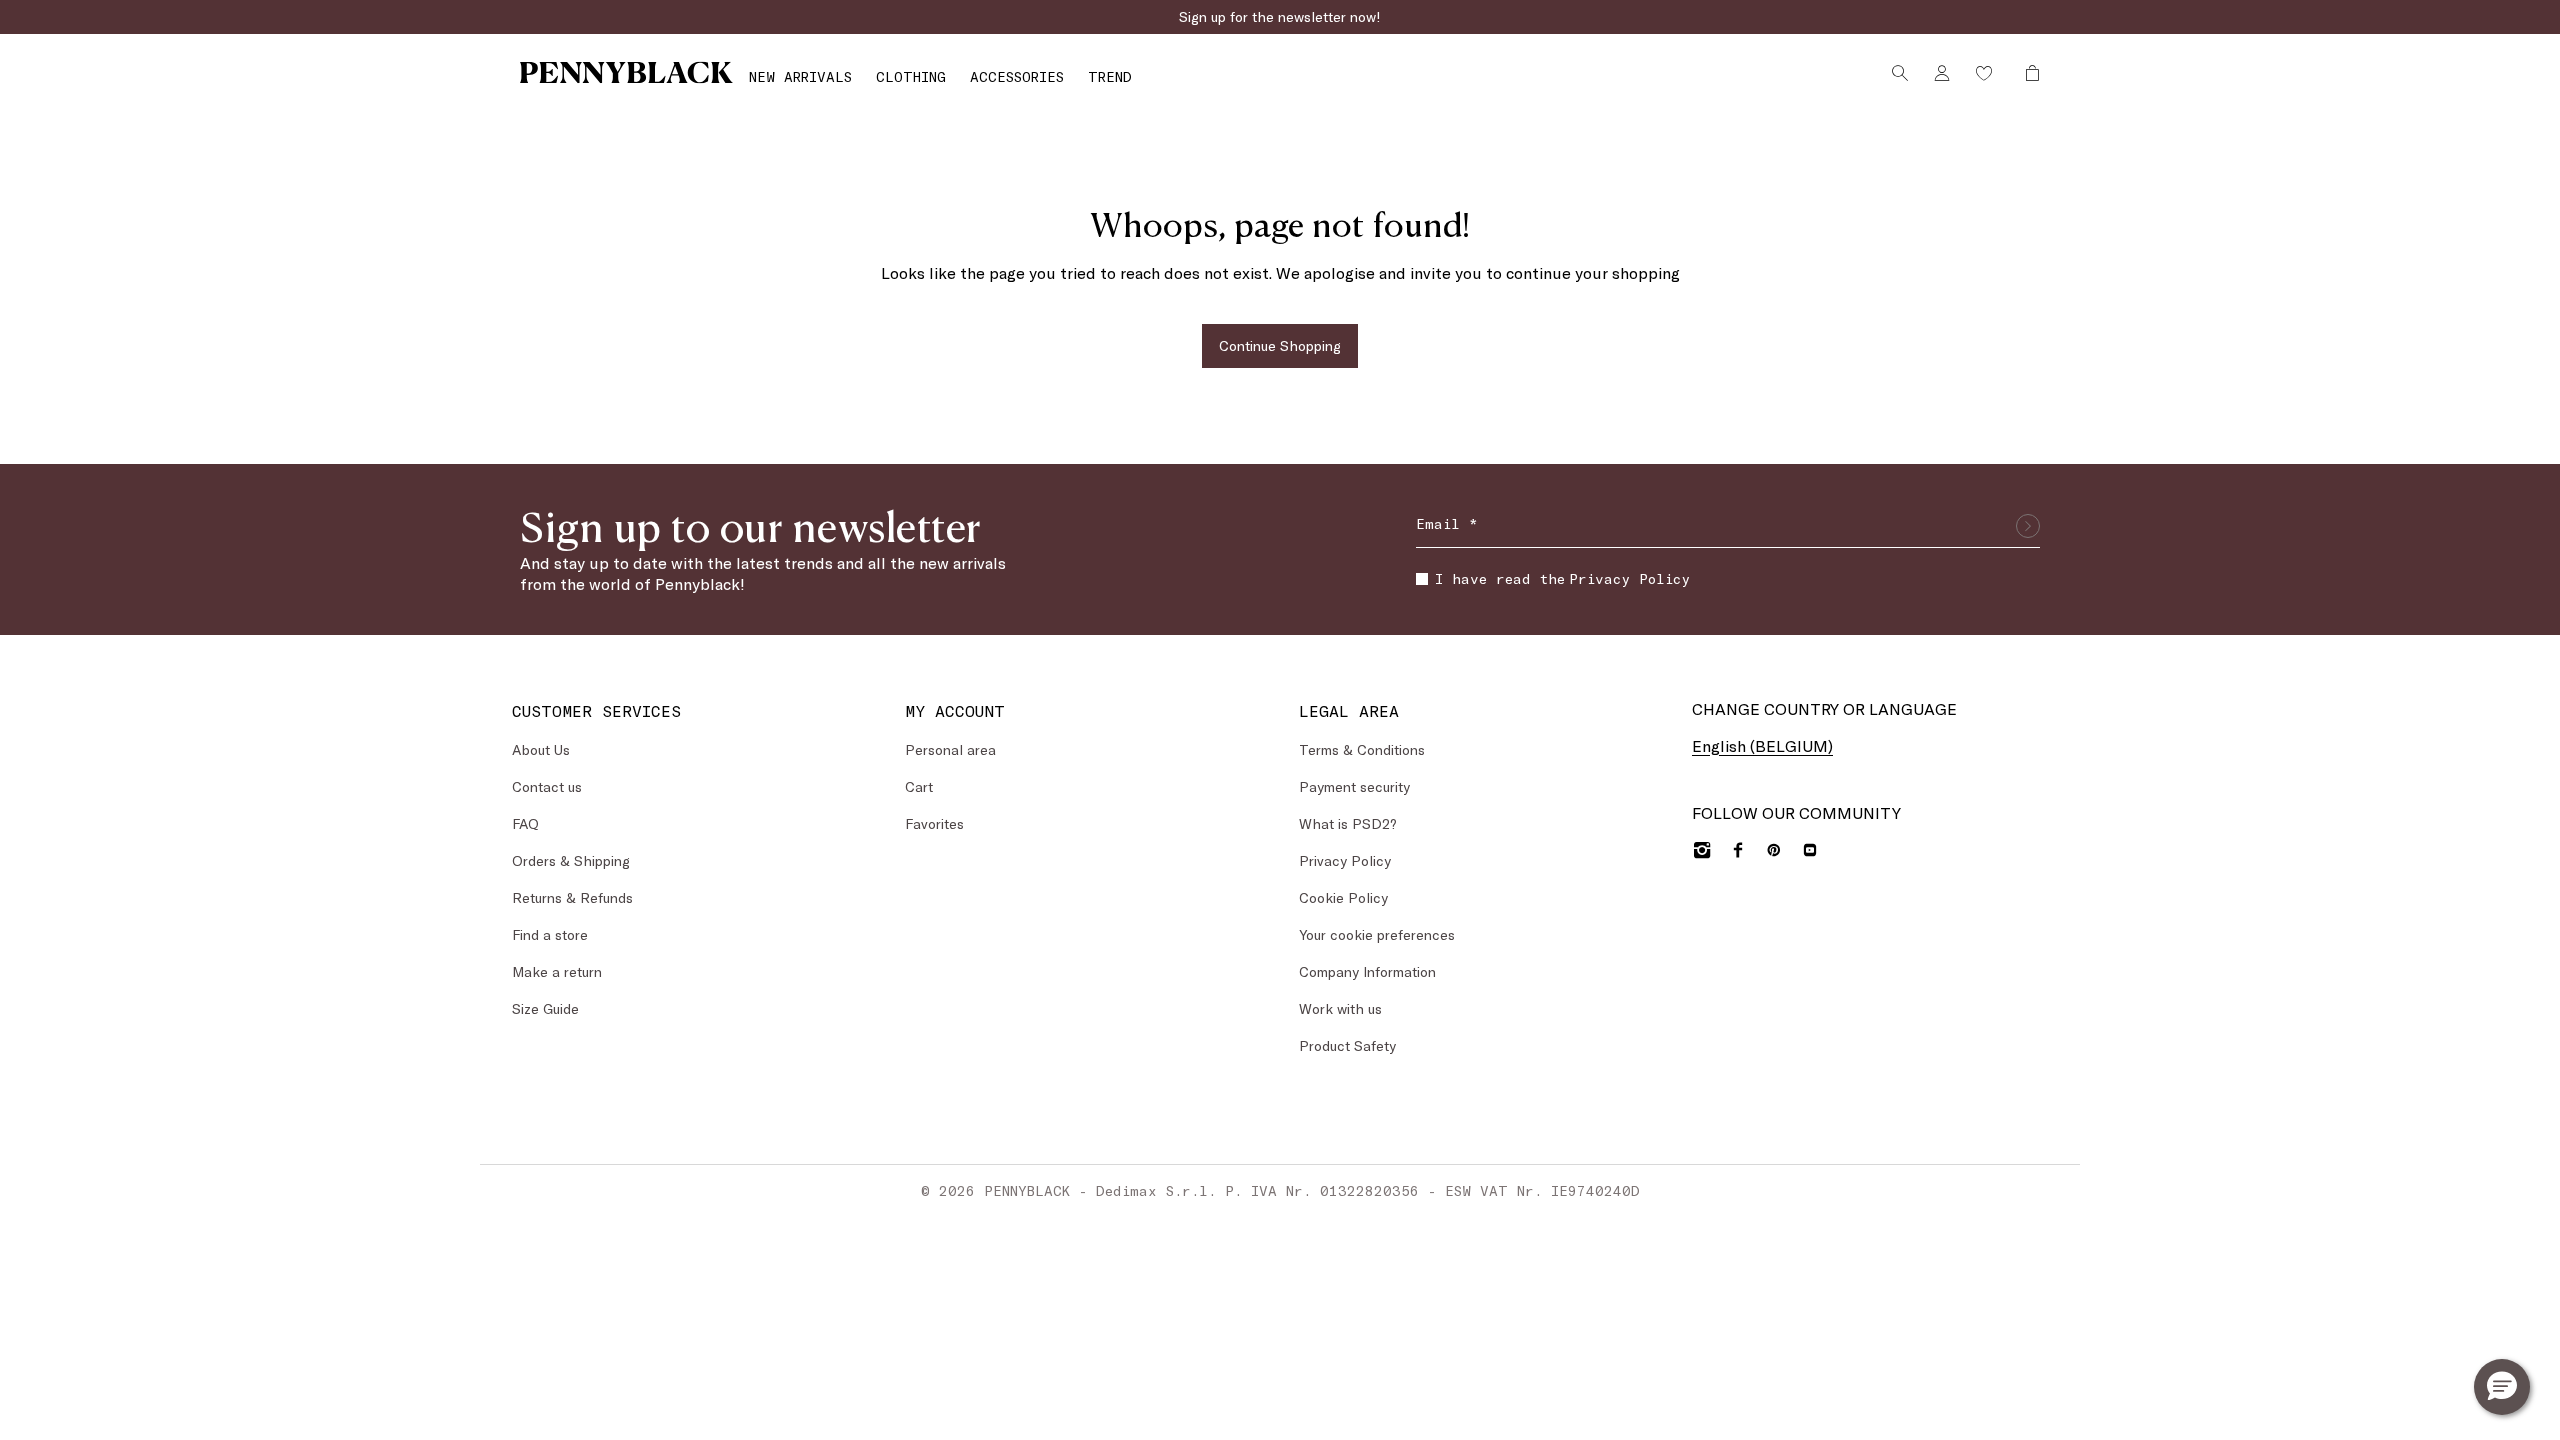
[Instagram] (1702, 850)
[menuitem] (800, 76)
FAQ (525, 823)
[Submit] (2028, 526)
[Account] (1942, 73)
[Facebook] (1738, 850)
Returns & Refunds (572, 897)
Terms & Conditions (1362, 749)
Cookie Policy (1343, 897)
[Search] (1900, 73)
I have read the (1562, 578)
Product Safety (1347, 1045)
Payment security (1354, 786)
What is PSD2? (1348, 823)
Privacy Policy (1629, 578)
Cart (919, 786)
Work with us (1340, 1008)
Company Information (1367, 971)
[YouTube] (1810, 850)
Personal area (950, 749)
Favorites (934, 823)
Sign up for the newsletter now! (1280, 16)
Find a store (550, 934)
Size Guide (545, 1008)
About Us (541, 749)
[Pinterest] (1774, 850)
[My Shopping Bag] (2027, 73)
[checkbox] (1422, 579)
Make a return (557, 971)
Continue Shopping (1280, 345)
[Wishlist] (1984, 73)
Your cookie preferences (1377, 934)
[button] (2502, 1387)
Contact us (547, 786)
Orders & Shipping (571, 860)
